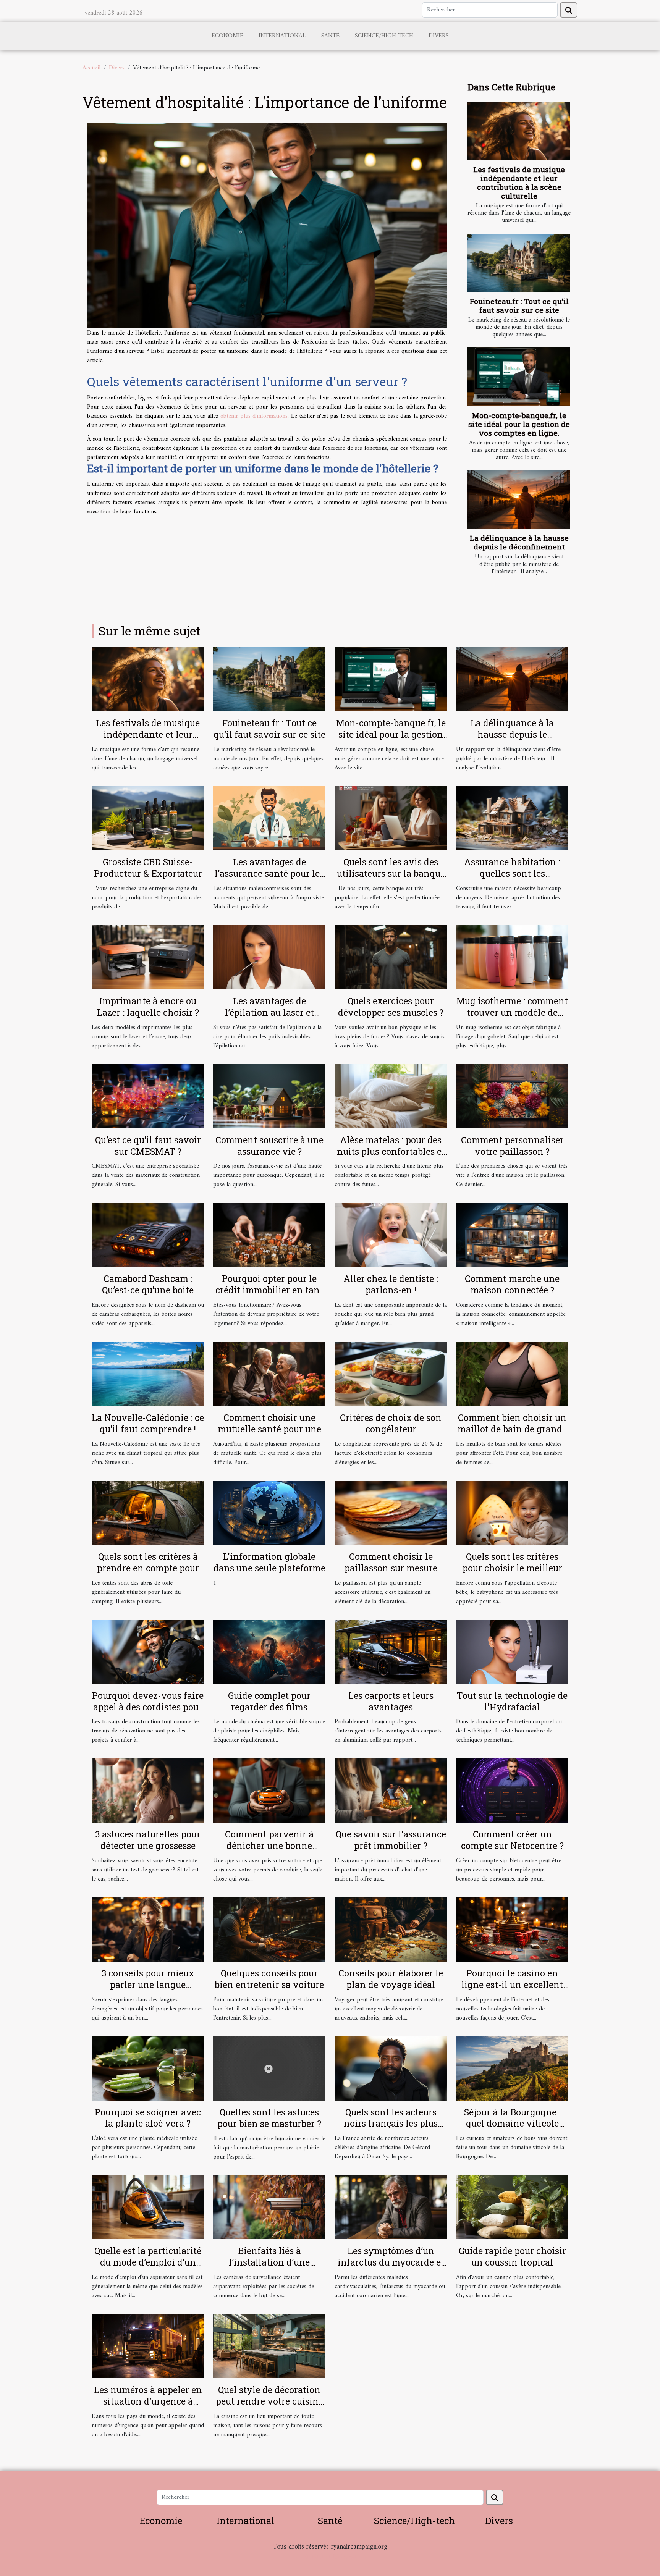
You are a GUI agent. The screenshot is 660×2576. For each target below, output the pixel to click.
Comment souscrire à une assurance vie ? (269, 1146)
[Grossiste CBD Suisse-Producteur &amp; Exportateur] (148, 818)
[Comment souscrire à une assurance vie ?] (269, 1096)
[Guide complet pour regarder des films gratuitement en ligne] (269, 1652)
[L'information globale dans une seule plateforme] (269, 1513)
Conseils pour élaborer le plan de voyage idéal (391, 1979)
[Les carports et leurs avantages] (391, 1652)
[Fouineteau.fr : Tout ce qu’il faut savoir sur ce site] (519, 263)
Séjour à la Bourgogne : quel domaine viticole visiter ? (512, 2124)
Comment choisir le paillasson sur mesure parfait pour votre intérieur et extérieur (391, 1574)
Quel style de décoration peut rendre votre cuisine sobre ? (269, 2401)
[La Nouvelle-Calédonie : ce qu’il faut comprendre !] (148, 1374)
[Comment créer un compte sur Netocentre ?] (512, 1791)
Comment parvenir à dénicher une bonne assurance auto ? (269, 1846)
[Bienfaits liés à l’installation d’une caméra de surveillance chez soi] (269, 2207)
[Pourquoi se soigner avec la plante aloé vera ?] (148, 2068)
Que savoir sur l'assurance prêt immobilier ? (391, 1840)
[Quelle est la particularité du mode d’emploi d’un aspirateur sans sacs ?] (148, 2207)
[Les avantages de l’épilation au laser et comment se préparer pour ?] (269, 957)
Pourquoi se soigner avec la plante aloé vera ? (148, 2118)
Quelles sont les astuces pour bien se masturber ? (269, 2118)
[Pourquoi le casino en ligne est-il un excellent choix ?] (512, 1930)
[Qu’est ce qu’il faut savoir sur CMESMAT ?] (148, 1096)
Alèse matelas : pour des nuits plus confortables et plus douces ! (391, 1151)
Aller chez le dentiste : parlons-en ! (391, 1284)
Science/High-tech (384, 36)
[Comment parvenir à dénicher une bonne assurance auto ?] (269, 1791)
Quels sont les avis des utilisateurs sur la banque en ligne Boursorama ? (391, 873)
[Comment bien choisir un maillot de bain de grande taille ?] (512, 1374)
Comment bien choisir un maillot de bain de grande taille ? (512, 1429)
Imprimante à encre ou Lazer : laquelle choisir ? (148, 1007)
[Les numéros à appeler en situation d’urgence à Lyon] (148, 2346)
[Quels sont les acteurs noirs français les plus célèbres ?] (391, 2068)
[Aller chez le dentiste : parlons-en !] (391, 1235)
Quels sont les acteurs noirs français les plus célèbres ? (391, 2124)
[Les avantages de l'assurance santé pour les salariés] (269, 818)
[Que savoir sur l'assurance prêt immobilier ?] (391, 1791)
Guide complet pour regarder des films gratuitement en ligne (269, 1707)
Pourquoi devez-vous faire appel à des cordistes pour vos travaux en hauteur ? (148, 1707)
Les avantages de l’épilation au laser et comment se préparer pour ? (269, 1018)
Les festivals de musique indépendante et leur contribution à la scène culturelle (519, 183)
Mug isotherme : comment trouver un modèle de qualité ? (512, 1012)
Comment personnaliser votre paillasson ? (512, 1146)
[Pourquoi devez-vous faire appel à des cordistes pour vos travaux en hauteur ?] (148, 1652)
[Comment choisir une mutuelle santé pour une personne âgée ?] (269, 1374)
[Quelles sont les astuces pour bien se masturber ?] (269, 2068)
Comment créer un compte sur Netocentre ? (512, 1840)
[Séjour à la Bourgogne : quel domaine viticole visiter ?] (512, 2068)
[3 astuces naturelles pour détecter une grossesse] (148, 1791)
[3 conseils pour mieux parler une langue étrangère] (148, 1930)
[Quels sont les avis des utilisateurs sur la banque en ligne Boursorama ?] (391, 818)
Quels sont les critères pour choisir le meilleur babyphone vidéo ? (512, 1568)
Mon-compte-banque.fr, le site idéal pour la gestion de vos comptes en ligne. (519, 424)
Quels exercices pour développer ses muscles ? (391, 1007)
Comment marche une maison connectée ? (512, 1284)
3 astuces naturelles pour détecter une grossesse (148, 1840)
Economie (227, 36)
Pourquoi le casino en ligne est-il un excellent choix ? (512, 1985)
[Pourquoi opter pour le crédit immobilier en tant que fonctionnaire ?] (269, 1235)
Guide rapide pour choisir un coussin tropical (512, 2256)
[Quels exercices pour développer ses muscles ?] (391, 957)
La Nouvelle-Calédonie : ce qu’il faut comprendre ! (148, 1423)
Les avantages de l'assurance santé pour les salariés (269, 873)
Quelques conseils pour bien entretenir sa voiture (269, 1979)
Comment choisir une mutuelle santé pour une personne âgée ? (269, 1429)
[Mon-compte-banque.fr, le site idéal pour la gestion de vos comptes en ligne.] (519, 377)
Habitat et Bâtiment (330, 2557)
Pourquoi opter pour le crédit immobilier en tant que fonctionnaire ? (269, 1290)
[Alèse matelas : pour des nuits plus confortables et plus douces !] (391, 1096)
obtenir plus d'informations (254, 416)
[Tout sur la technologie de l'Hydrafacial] (512, 1652)
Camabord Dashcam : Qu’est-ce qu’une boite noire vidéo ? (148, 1290)
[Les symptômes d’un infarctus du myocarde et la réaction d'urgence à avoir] (391, 2207)
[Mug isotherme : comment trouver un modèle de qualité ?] (512, 957)
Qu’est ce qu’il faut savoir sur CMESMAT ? (148, 1146)
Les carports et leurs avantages (391, 1701)
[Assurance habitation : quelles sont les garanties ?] (512, 818)
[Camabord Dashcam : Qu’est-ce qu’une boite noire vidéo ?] (148, 1235)
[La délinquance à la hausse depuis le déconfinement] (519, 500)
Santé (330, 36)
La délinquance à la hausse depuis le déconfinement (519, 542)
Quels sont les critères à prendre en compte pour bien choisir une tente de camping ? (148, 1574)
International (282, 36)
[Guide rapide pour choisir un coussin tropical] (512, 2207)
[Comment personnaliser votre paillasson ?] (512, 1096)
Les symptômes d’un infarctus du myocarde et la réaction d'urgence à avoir (391, 2268)
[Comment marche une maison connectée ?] (512, 1235)
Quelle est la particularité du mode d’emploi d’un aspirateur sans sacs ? (148, 2262)
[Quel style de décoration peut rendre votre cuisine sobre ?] (269, 2346)
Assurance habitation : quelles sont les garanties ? (512, 873)
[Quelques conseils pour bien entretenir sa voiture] (269, 1930)
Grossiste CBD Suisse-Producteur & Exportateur (148, 868)
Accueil (91, 68)
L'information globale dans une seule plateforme (269, 1562)
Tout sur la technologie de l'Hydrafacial (512, 1701)
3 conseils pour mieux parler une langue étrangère (148, 1985)
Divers (439, 36)
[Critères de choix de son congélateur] (391, 1374)
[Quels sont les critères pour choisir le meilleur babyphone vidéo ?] (512, 1513)
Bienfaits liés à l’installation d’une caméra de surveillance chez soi (269, 2268)
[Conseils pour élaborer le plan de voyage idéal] (391, 1930)
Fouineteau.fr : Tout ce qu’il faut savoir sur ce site (519, 305)
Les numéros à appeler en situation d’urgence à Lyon (148, 2401)
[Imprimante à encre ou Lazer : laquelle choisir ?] (148, 957)
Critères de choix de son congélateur (391, 1423)
